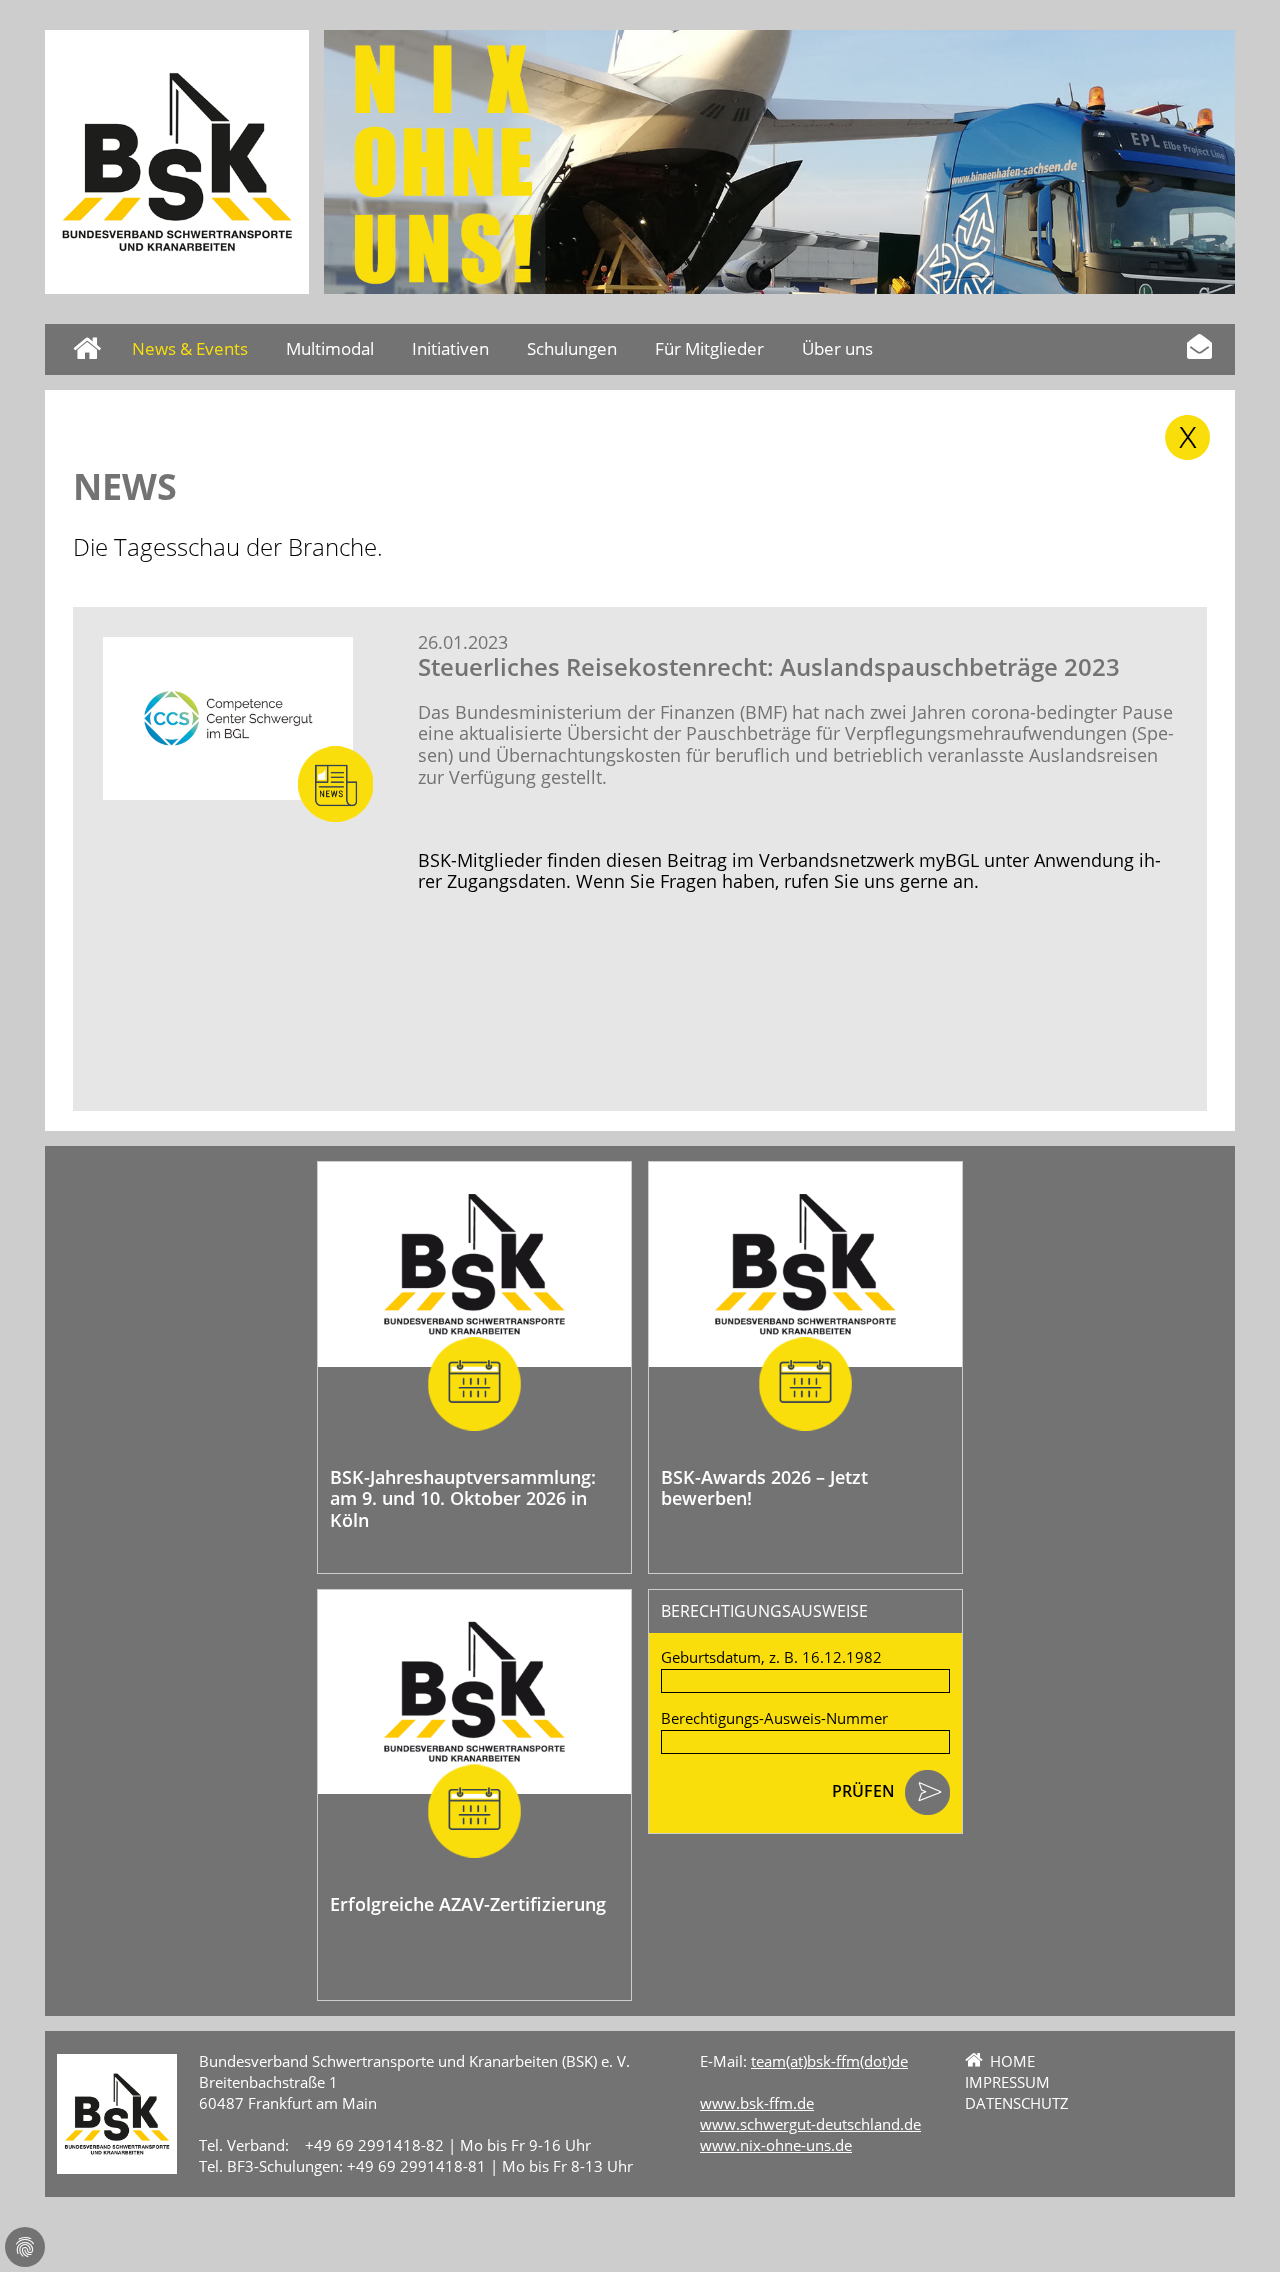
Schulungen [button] (572, 348)
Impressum (1007, 2082)
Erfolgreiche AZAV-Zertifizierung (468, 1904)
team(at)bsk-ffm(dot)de (829, 2061)
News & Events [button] (190, 348)
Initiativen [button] (450, 348)
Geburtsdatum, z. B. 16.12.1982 (771, 1657)
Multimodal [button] (330, 348)
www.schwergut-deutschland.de (810, 2124)
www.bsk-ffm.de (757, 2103)
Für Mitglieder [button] (709, 348)
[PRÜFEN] (927, 1794)
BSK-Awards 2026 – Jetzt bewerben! (764, 1488)
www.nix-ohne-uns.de (776, 2145)
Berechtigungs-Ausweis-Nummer (774, 1718)
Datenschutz (1017, 2103)
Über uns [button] (837, 348)
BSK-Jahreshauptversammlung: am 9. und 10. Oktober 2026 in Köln (463, 1498)
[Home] (177, 162)
